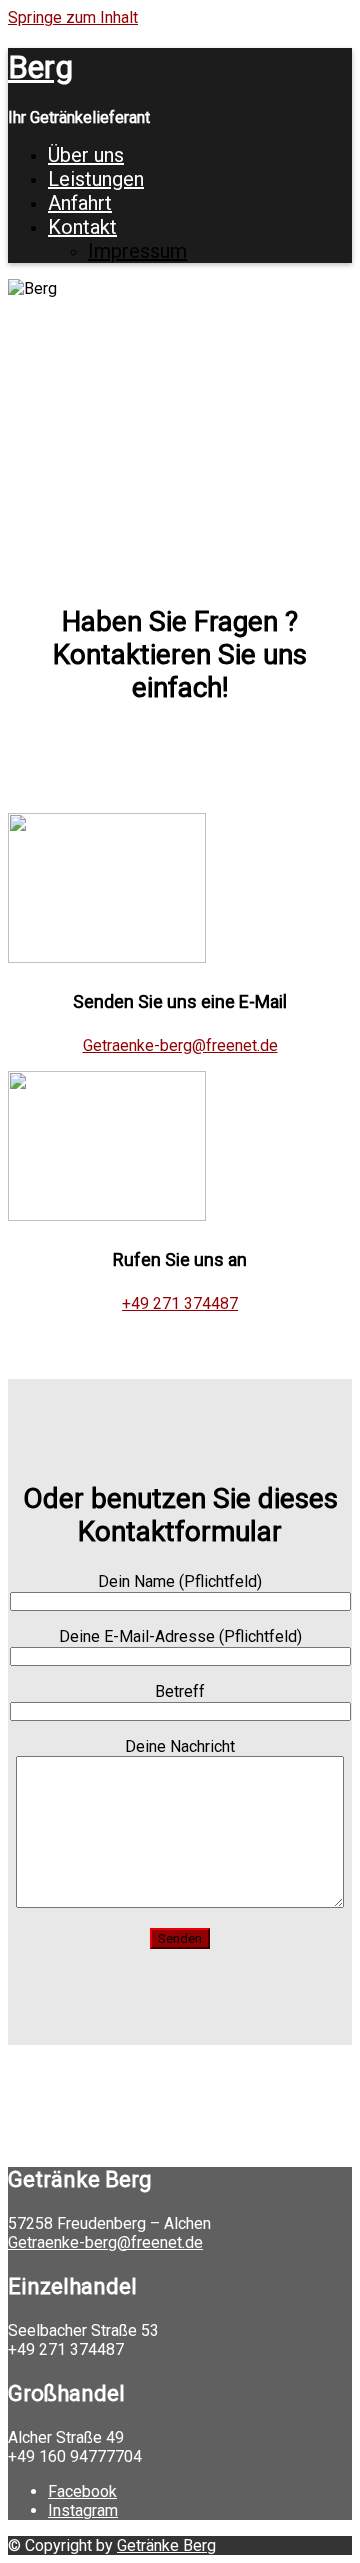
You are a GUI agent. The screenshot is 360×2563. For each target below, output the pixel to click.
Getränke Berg (166, 2545)
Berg (40, 67)
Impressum (137, 251)
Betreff (180, 1691)
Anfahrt (80, 203)
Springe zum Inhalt (73, 17)
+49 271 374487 (180, 1303)
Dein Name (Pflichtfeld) (180, 1581)
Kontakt (82, 227)
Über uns (86, 155)
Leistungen (96, 179)
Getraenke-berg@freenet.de (180, 1045)
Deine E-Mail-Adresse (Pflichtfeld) (180, 1636)
